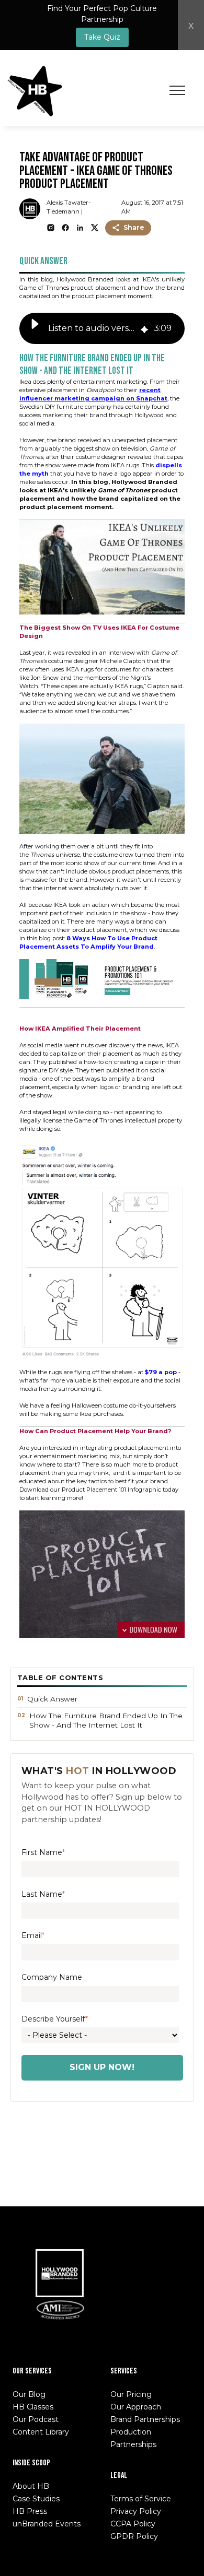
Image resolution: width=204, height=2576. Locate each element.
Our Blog (29, 2394)
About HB (31, 2486)
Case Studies (36, 2499)
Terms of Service (141, 2499)
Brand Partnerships (145, 2419)
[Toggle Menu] (177, 90)
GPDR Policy (134, 2536)
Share (134, 227)
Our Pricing (131, 2394)
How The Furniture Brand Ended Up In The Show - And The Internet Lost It (106, 1720)
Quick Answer (52, 1699)
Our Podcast (36, 2419)
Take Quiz (102, 37)
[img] (144, 329)
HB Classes (33, 2407)
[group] (102, 328)
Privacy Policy (136, 2511)
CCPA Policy (133, 2524)
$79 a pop (161, 1372)
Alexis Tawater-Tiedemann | (69, 207)
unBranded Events (47, 2524)
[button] (35, 328)
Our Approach (136, 2407)
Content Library (41, 2432)
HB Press (30, 2511)
